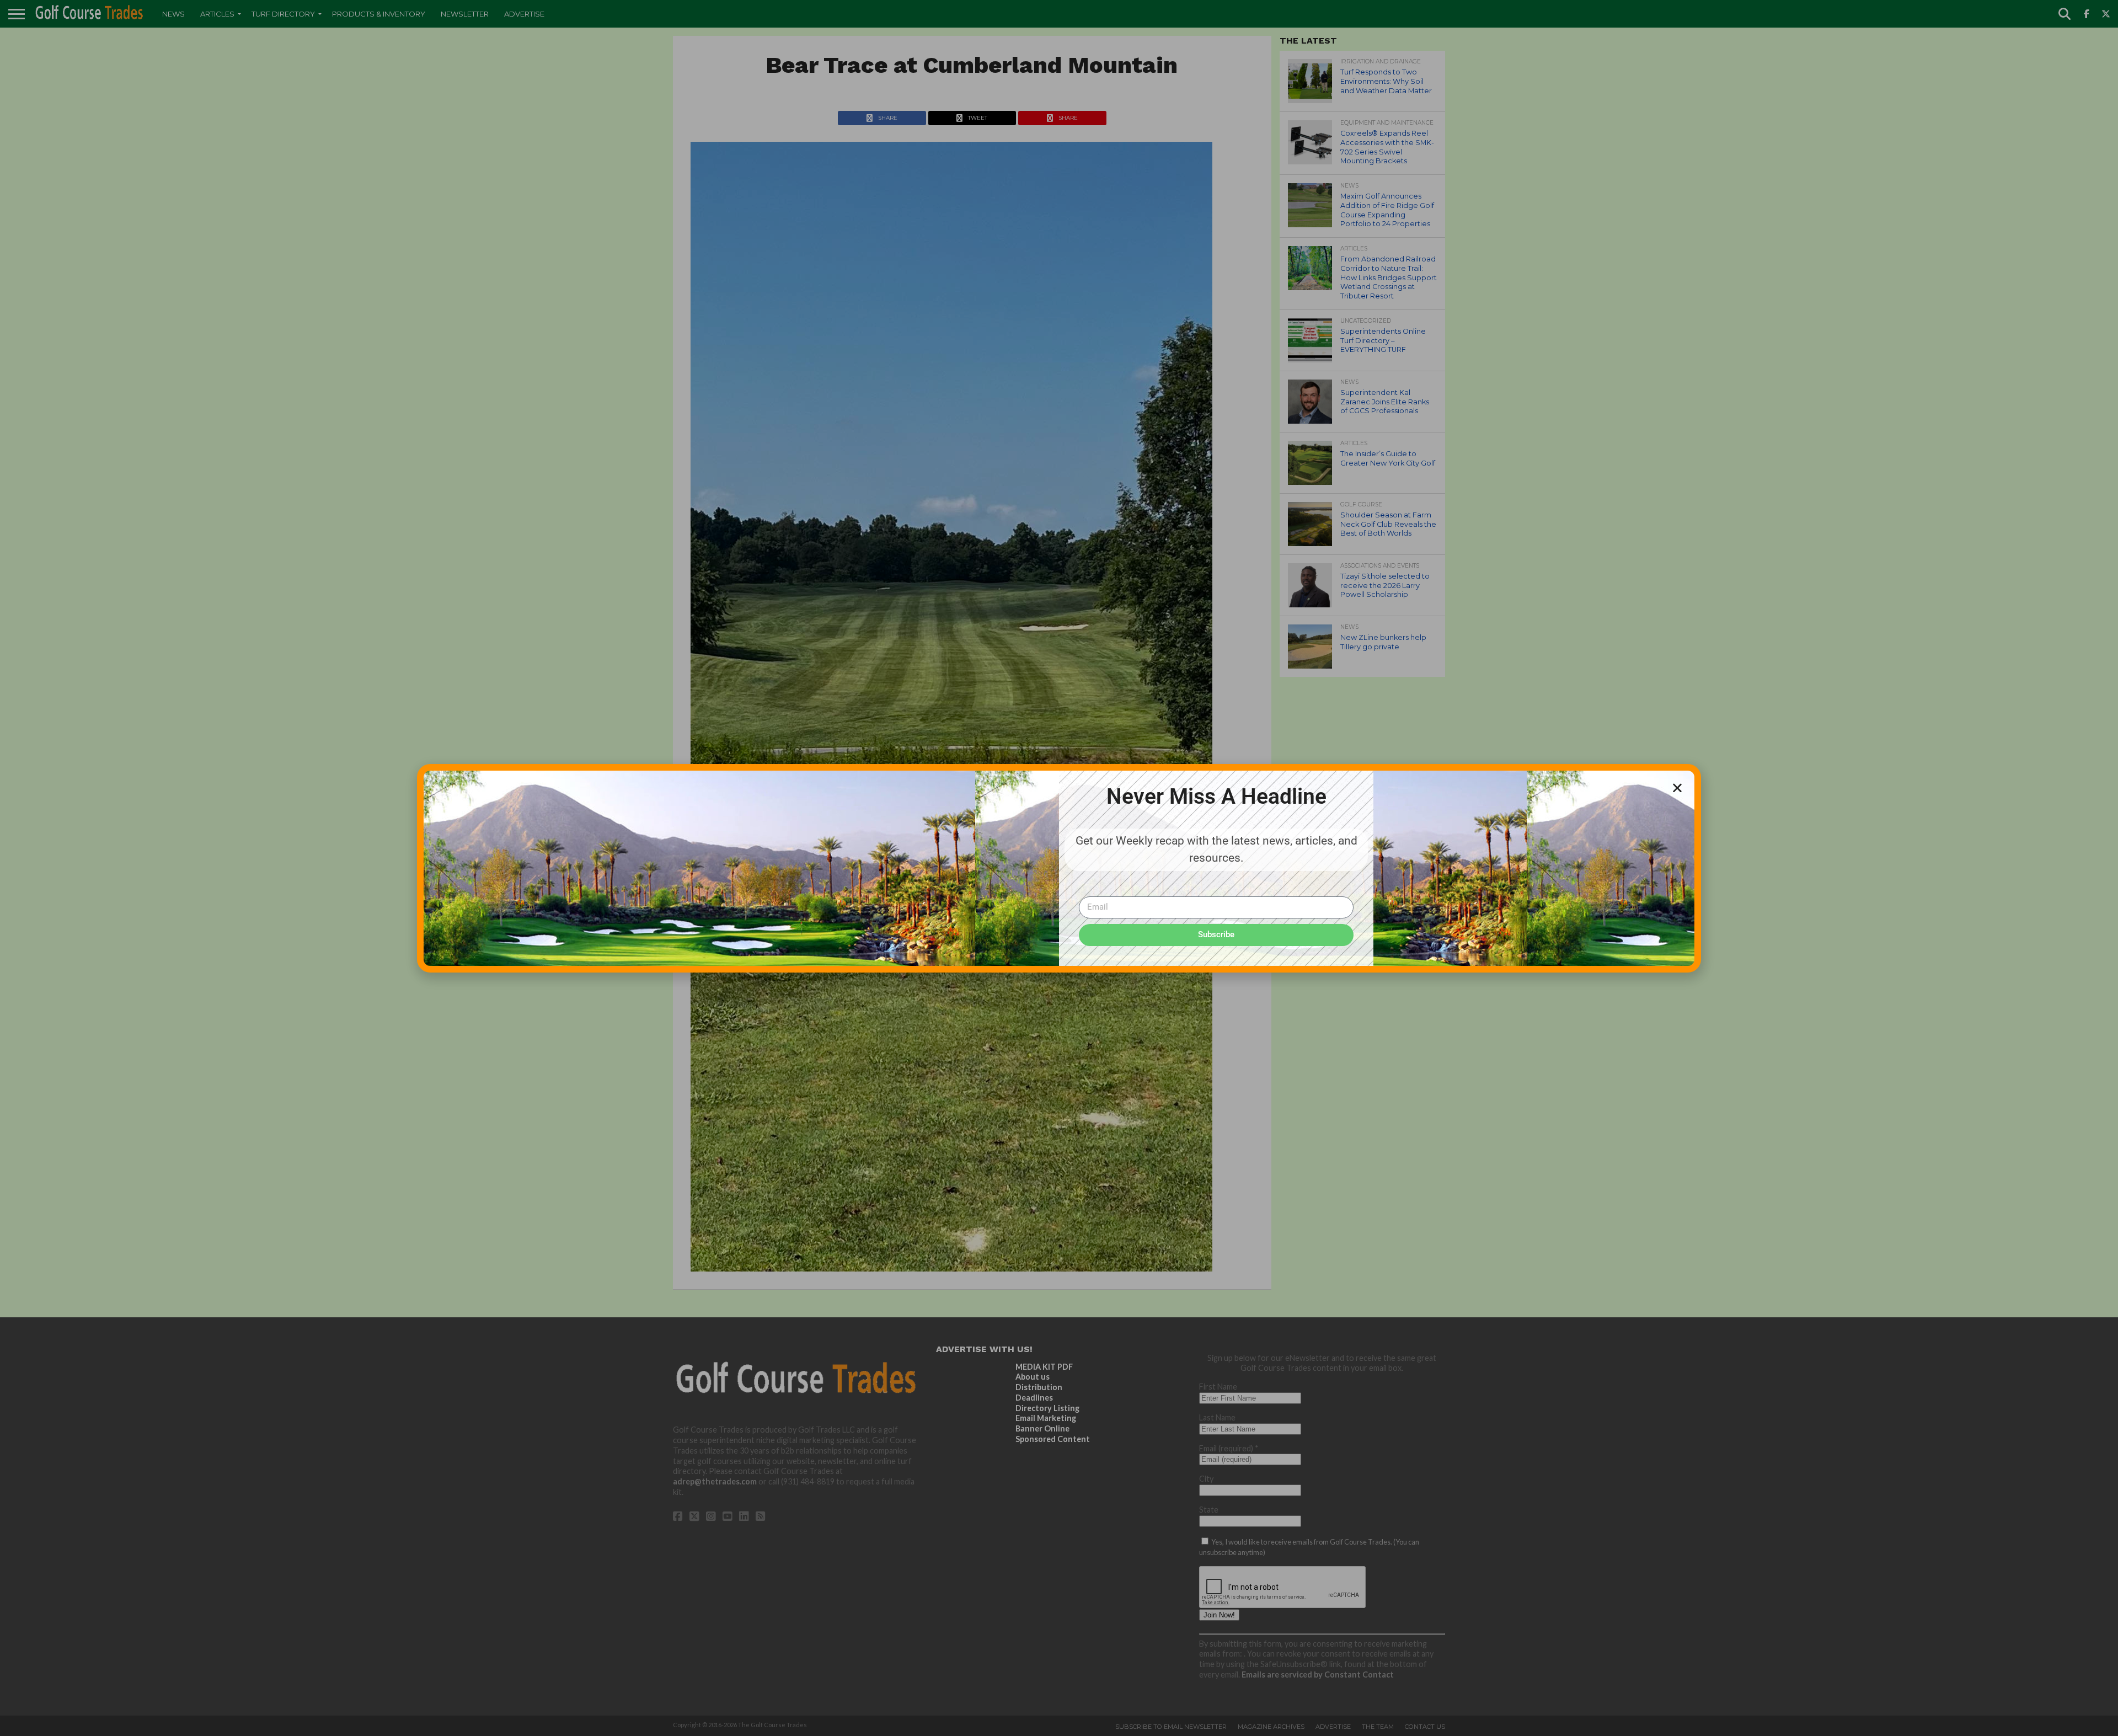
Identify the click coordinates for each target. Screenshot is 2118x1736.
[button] (1677, 788)
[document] (1059, 868)
